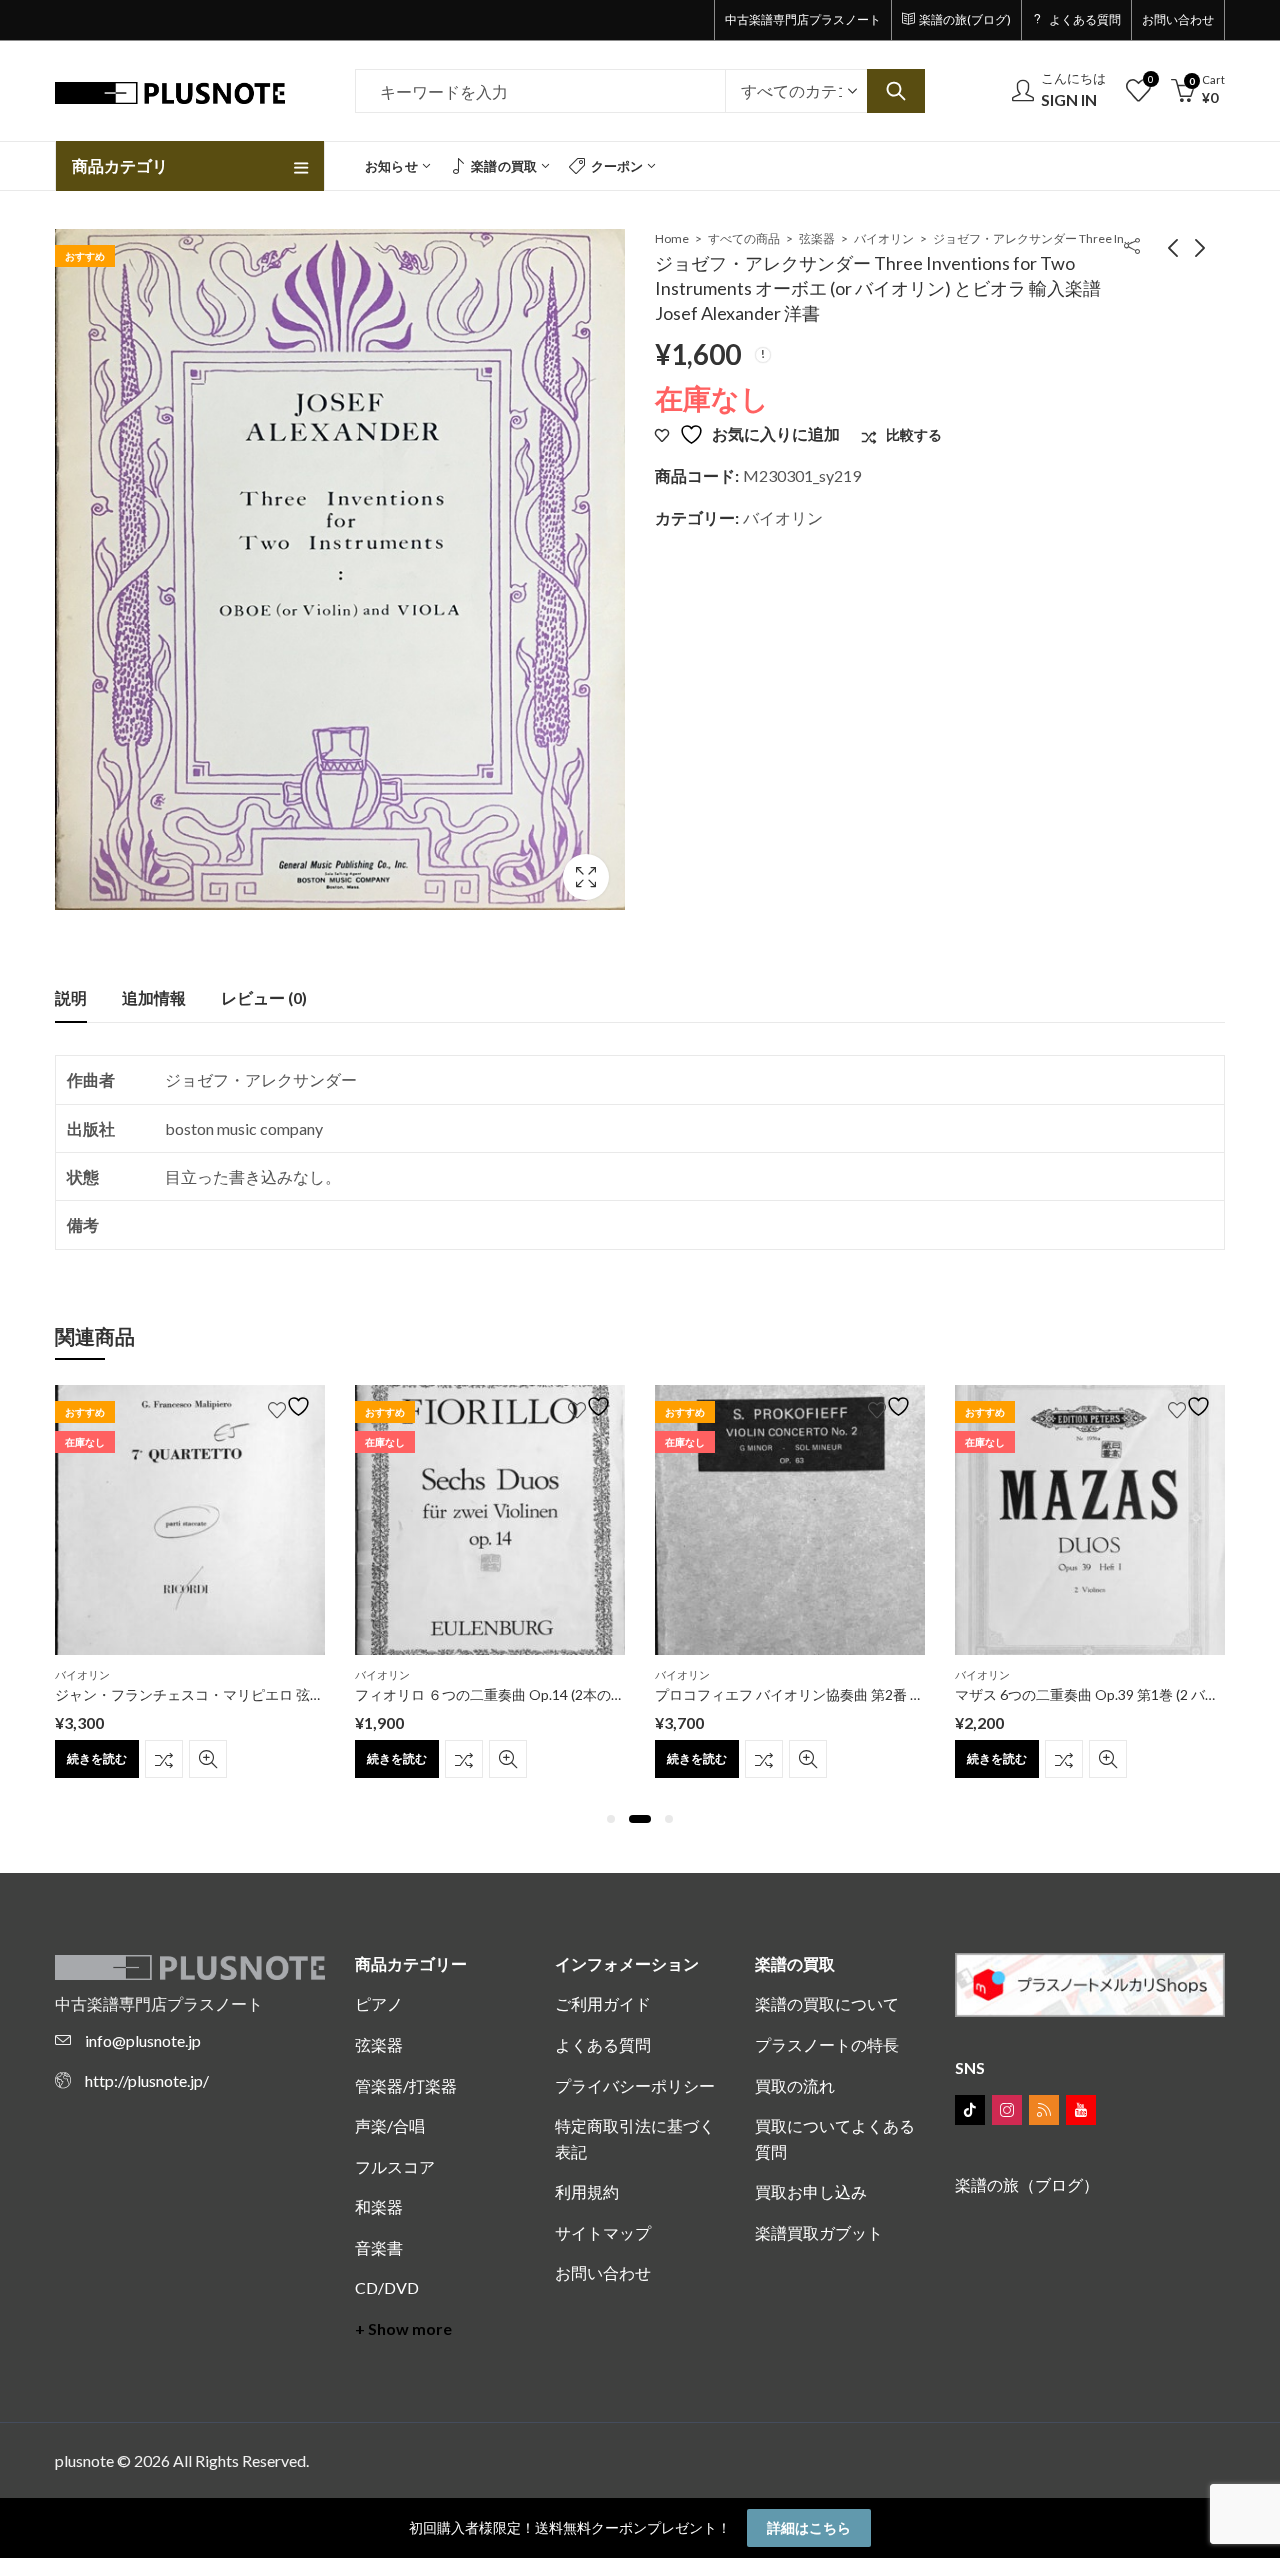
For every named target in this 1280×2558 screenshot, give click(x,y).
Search (896, 91)
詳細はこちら (809, 2527)
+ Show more (403, 2328)
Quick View (208, 1759)
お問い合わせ (603, 2272)
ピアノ (379, 2003)
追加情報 (154, 997)
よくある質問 (603, 2044)
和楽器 (379, 2206)
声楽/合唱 (390, 2125)
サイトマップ (603, 2232)
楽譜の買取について (827, 2003)
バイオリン (884, 238)
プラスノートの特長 (827, 2044)
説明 (71, 997)
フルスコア (395, 2166)
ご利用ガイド (603, 2003)
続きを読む (97, 1758)
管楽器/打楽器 (406, 2085)
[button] (611, 1819)
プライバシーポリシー (635, 2085)
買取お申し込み (811, 2191)
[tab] (71, 998)
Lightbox (586, 877)
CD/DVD (387, 2287)
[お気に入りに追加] (292, 1406)
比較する (164, 1759)
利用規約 (587, 2191)
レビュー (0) (264, 997)
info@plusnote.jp (143, 2040)
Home (672, 238)
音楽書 (379, 2247)
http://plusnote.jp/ (147, 2080)
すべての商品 (744, 238)
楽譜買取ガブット (819, 2232)
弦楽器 (817, 238)
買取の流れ (795, 2085)
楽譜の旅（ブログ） (1027, 2184)
